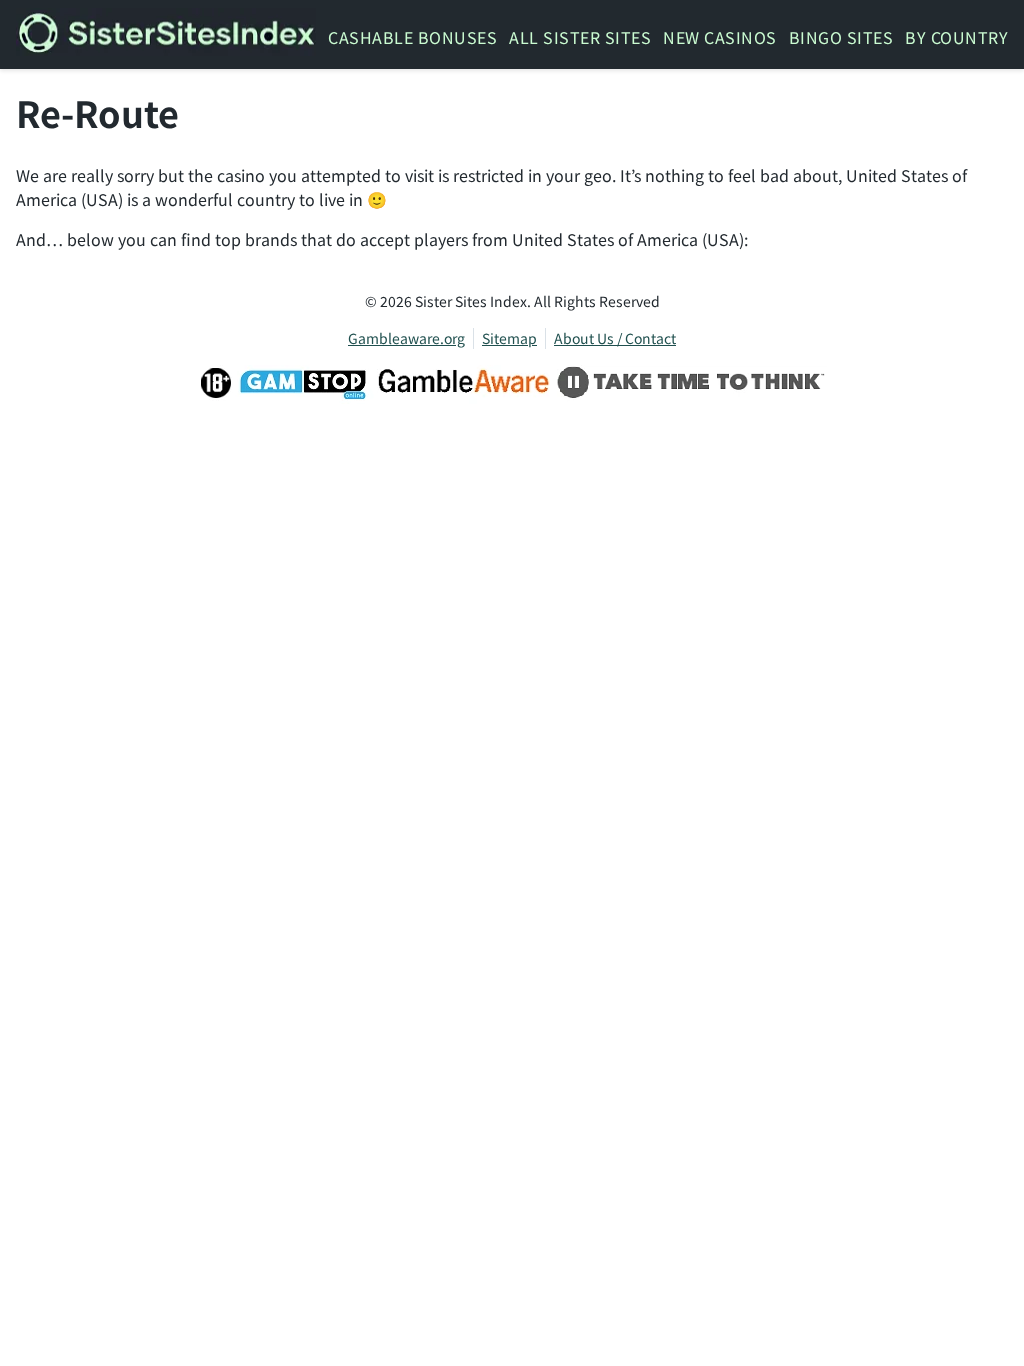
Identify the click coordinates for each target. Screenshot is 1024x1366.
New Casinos (720, 37)
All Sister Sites (580, 37)
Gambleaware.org (406, 338)
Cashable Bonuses (412, 37)
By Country (956, 37)
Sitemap (509, 338)
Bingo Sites (841, 37)
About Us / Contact (615, 338)
